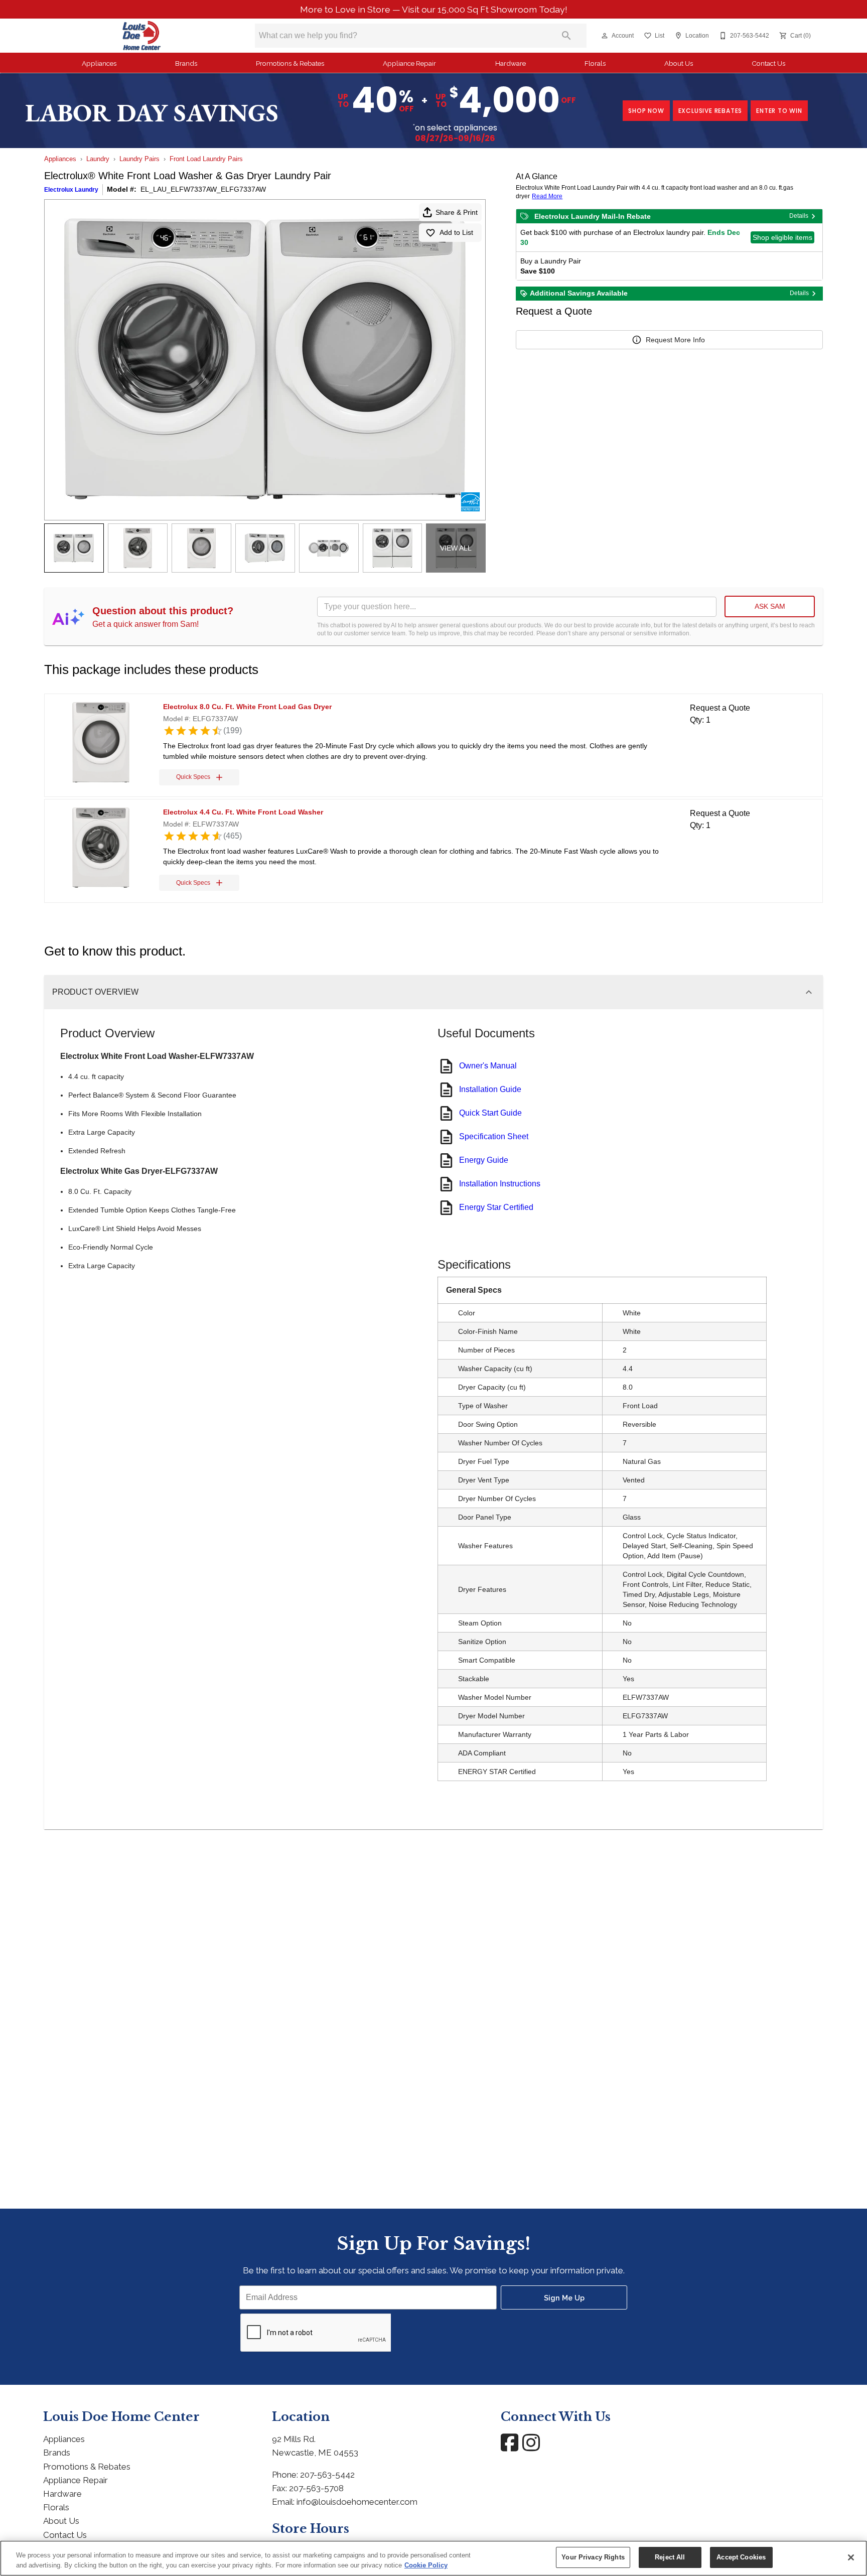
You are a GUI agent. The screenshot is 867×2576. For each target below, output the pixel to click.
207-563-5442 (327, 2475)
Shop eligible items (782, 237)
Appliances (99, 63)
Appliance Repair (409, 63)
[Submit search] (566, 36)
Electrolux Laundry (71, 190)
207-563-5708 (316, 2488)
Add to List (456, 232)
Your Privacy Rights (593, 2557)
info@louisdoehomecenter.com (357, 2502)
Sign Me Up (564, 2298)
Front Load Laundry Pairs (206, 159)
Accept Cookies (741, 2557)
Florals (595, 63)
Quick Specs (193, 777)
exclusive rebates (710, 111)
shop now (646, 111)
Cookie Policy (426, 2565)
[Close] (851, 2557)
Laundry (98, 159)
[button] (605, 36)
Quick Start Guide (490, 1113)
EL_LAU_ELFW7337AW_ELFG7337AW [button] (203, 189)
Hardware (511, 63)
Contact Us (768, 63)
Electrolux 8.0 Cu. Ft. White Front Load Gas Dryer (247, 707)
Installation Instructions (500, 1184)
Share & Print (457, 212)
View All (456, 548)
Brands (186, 63)
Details (799, 216)
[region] (434, 2558)
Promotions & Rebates (290, 63)
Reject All (670, 2557)
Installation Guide (490, 1089)
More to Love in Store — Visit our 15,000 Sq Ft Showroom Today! (434, 9)
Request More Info (675, 340)
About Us (679, 63)
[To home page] (142, 36)
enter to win (779, 111)
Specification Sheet (494, 1136)
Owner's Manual (488, 1066)
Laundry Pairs (139, 159)
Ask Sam (770, 606)
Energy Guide (484, 1160)
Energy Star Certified (496, 1207)
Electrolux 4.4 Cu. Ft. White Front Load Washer (243, 812)
